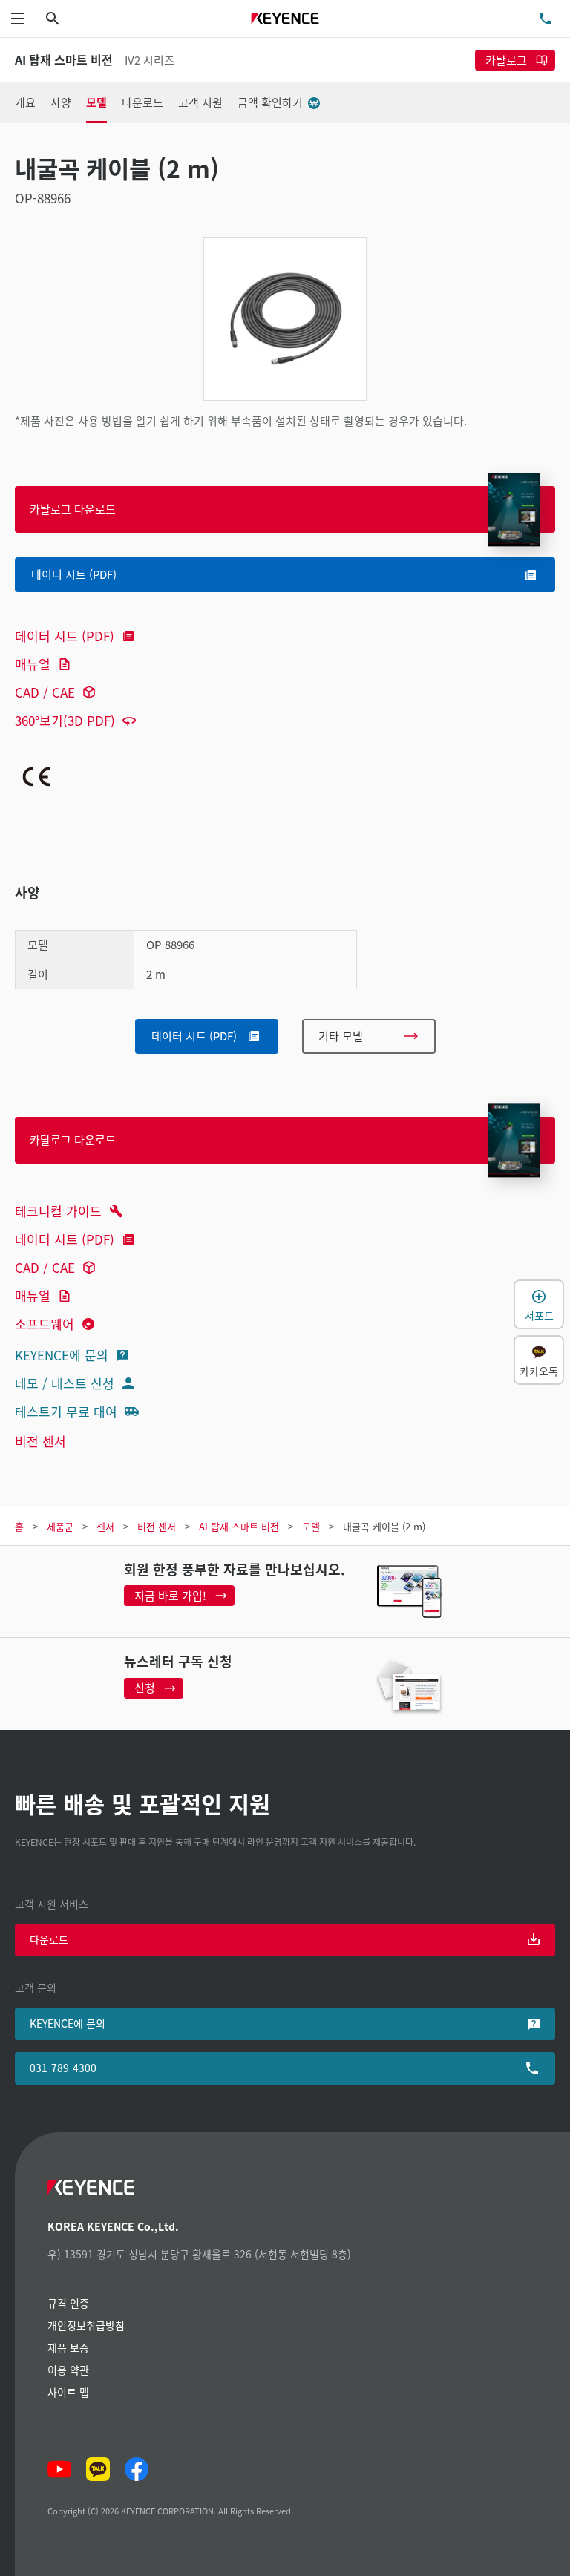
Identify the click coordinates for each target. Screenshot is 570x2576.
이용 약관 (68, 2370)
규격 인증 (68, 2303)
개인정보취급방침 (86, 2325)
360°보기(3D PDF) (65, 720)
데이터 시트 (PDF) (65, 636)
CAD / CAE (45, 692)
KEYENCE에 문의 (62, 1355)
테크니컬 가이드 (58, 1211)
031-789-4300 (63, 2068)
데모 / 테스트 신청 (65, 1383)
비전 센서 (40, 1441)
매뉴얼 (33, 664)
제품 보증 (68, 2347)
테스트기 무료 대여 (66, 1411)
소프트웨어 (45, 1324)
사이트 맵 (68, 2392)
